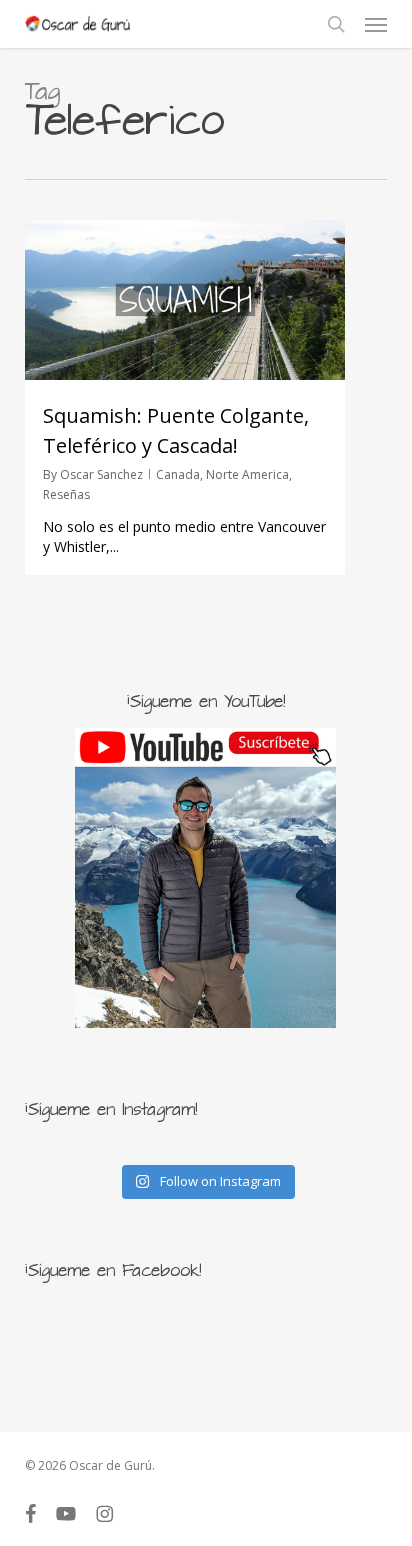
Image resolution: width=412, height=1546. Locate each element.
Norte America (247, 474)
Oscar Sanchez (101, 474)
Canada (178, 474)
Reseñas (66, 494)
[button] (376, 24)
